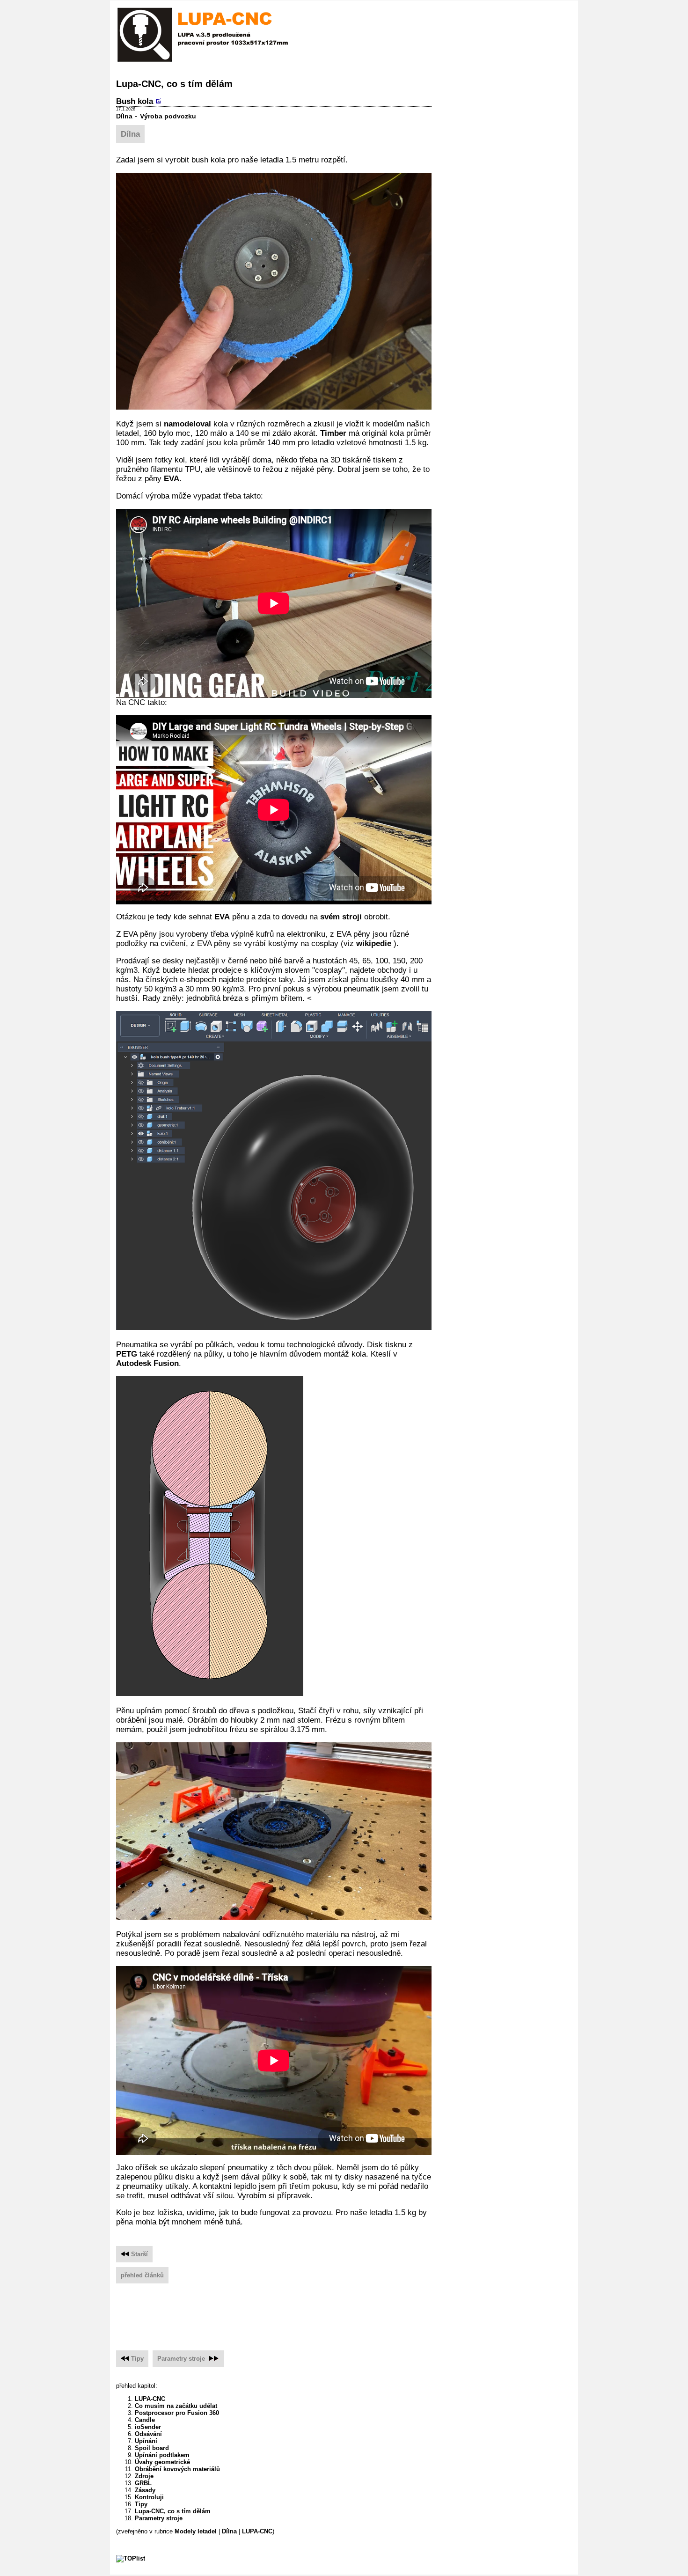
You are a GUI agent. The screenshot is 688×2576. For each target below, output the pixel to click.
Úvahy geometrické (162, 2462)
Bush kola (135, 101)
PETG (127, 1354)
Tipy (137, 2359)
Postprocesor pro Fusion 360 (177, 2413)
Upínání (146, 2441)
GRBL (143, 2483)
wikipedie (375, 943)
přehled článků (142, 2275)
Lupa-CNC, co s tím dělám (173, 2511)
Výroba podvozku (168, 116)
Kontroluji (149, 2497)
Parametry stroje (181, 2359)
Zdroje (144, 2476)
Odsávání (148, 2434)
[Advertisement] (286, 2313)
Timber (333, 433)
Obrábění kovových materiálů (177, 2469)
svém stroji (341, 917)
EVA (172, 479)
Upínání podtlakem (162, 2455)
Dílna (124, 116)
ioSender (148, 2427)
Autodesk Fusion (147, 1363)
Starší (139, 2254)
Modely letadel (196, 2531)
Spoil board (152, 2448)
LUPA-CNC (150, 2399)
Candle (145, 2420)
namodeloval (187, 424)
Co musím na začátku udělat (176, 2406)
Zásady (145, 2490)
